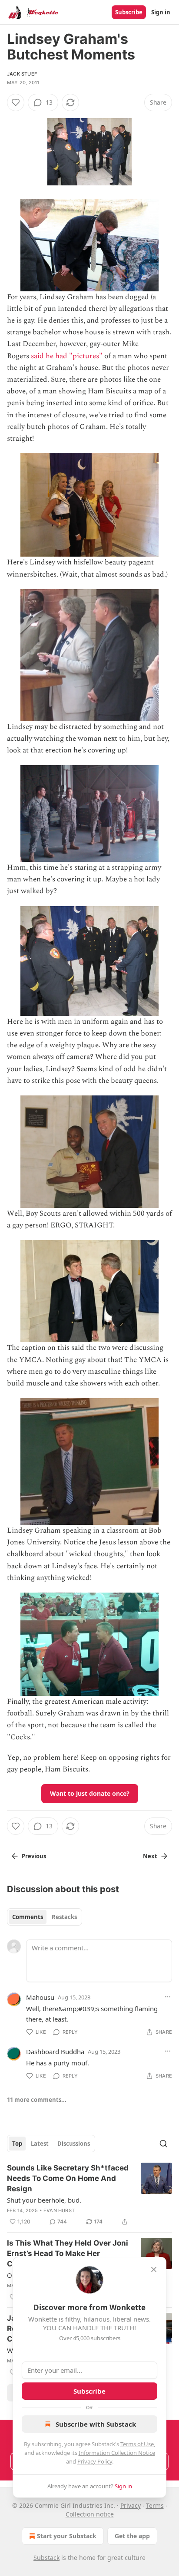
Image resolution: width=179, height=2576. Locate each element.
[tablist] (45, 1917)
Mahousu (40, 1997)
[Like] (16, 102)
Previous (34, 1856)
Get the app (132, 2536)
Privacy (131, 2505)
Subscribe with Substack (96, 2424)
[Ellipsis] (168, 1997)
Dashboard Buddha (55, 2052)
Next (150, 1856)
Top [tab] (17, 2144)
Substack (46, 2558)
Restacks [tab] (64, 1917)
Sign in (161, 12)
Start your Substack (67, 2536)
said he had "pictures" (67, 356)
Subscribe (129, 12)
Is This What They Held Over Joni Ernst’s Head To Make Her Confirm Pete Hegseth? (68, 2253)
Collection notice (90, 2514)
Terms (155, 2505)
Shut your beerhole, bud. (44, 2200)
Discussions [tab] (74, 2144)
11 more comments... (37, 2100)
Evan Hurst (59, 2210)
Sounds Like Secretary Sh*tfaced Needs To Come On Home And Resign (68, 2178)
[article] (89, 2195)
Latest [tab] (40, 2144)
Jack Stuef (22, 74)
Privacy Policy (95, 2461)
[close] (154, 2269)
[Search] (163, 2144)
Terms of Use (137, 2444)
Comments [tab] (28, 1917)
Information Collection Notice (117, 2453)
